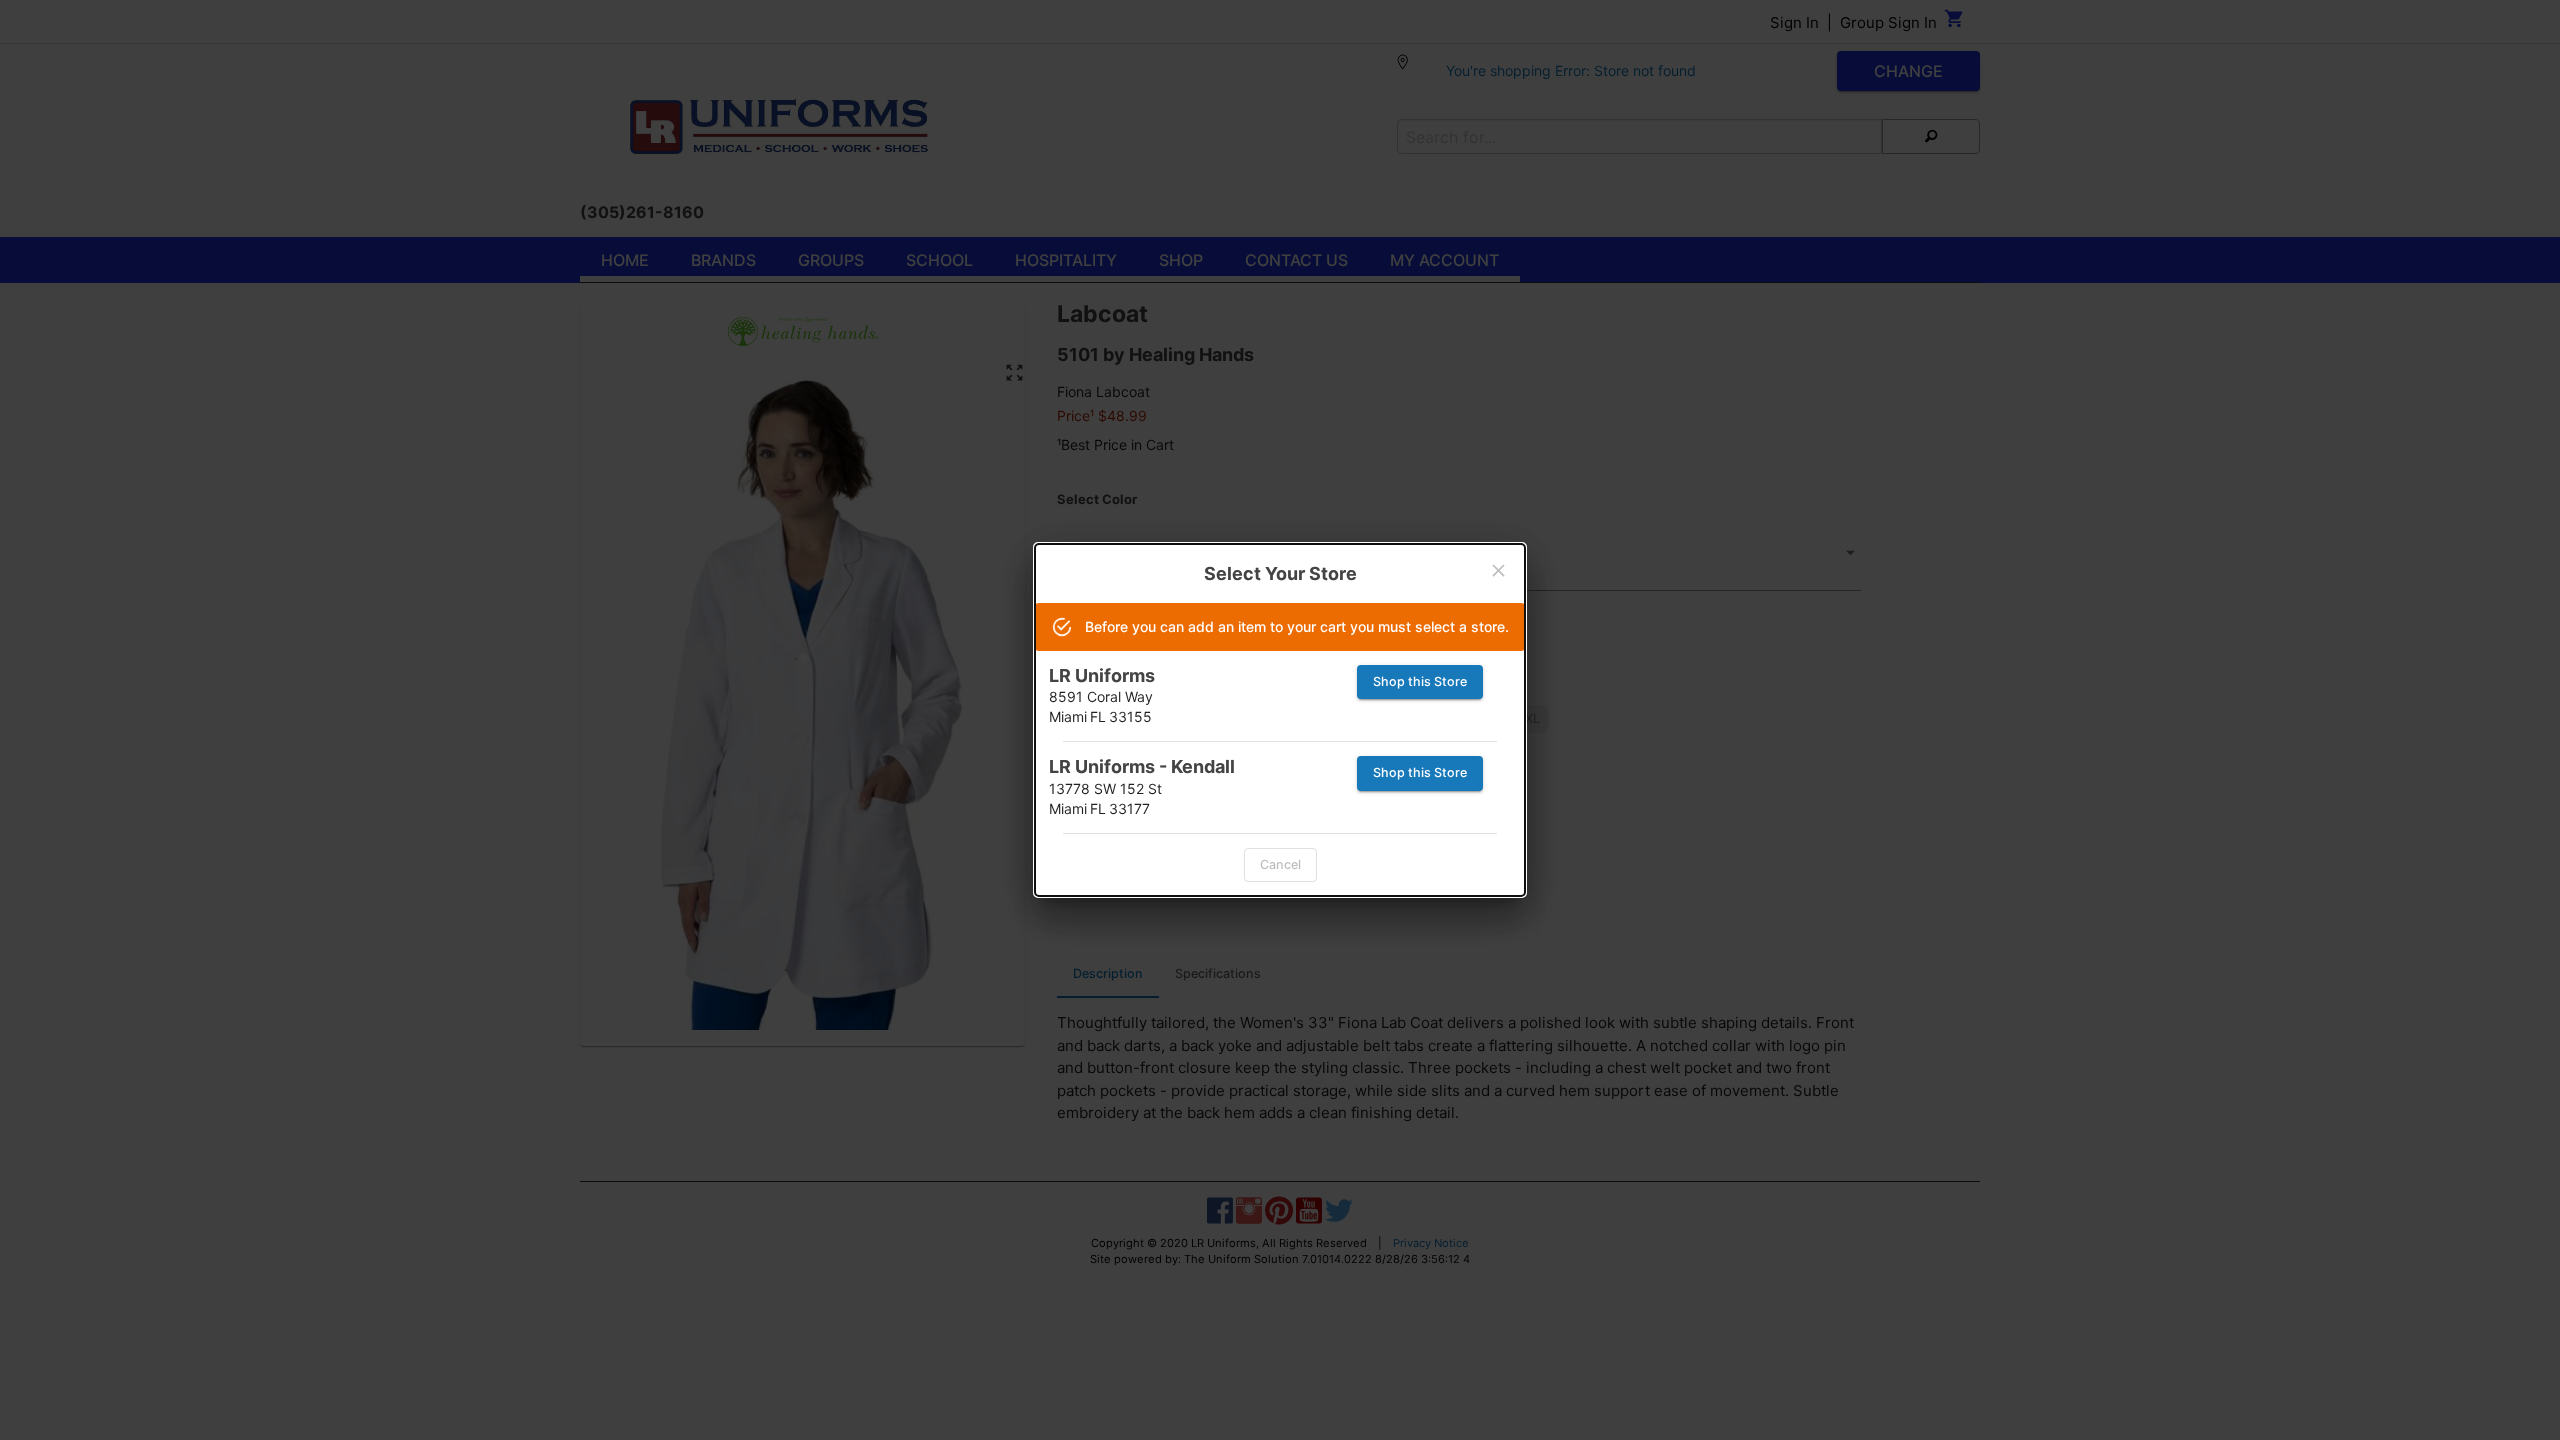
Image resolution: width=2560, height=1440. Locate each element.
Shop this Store (1420, 681)
